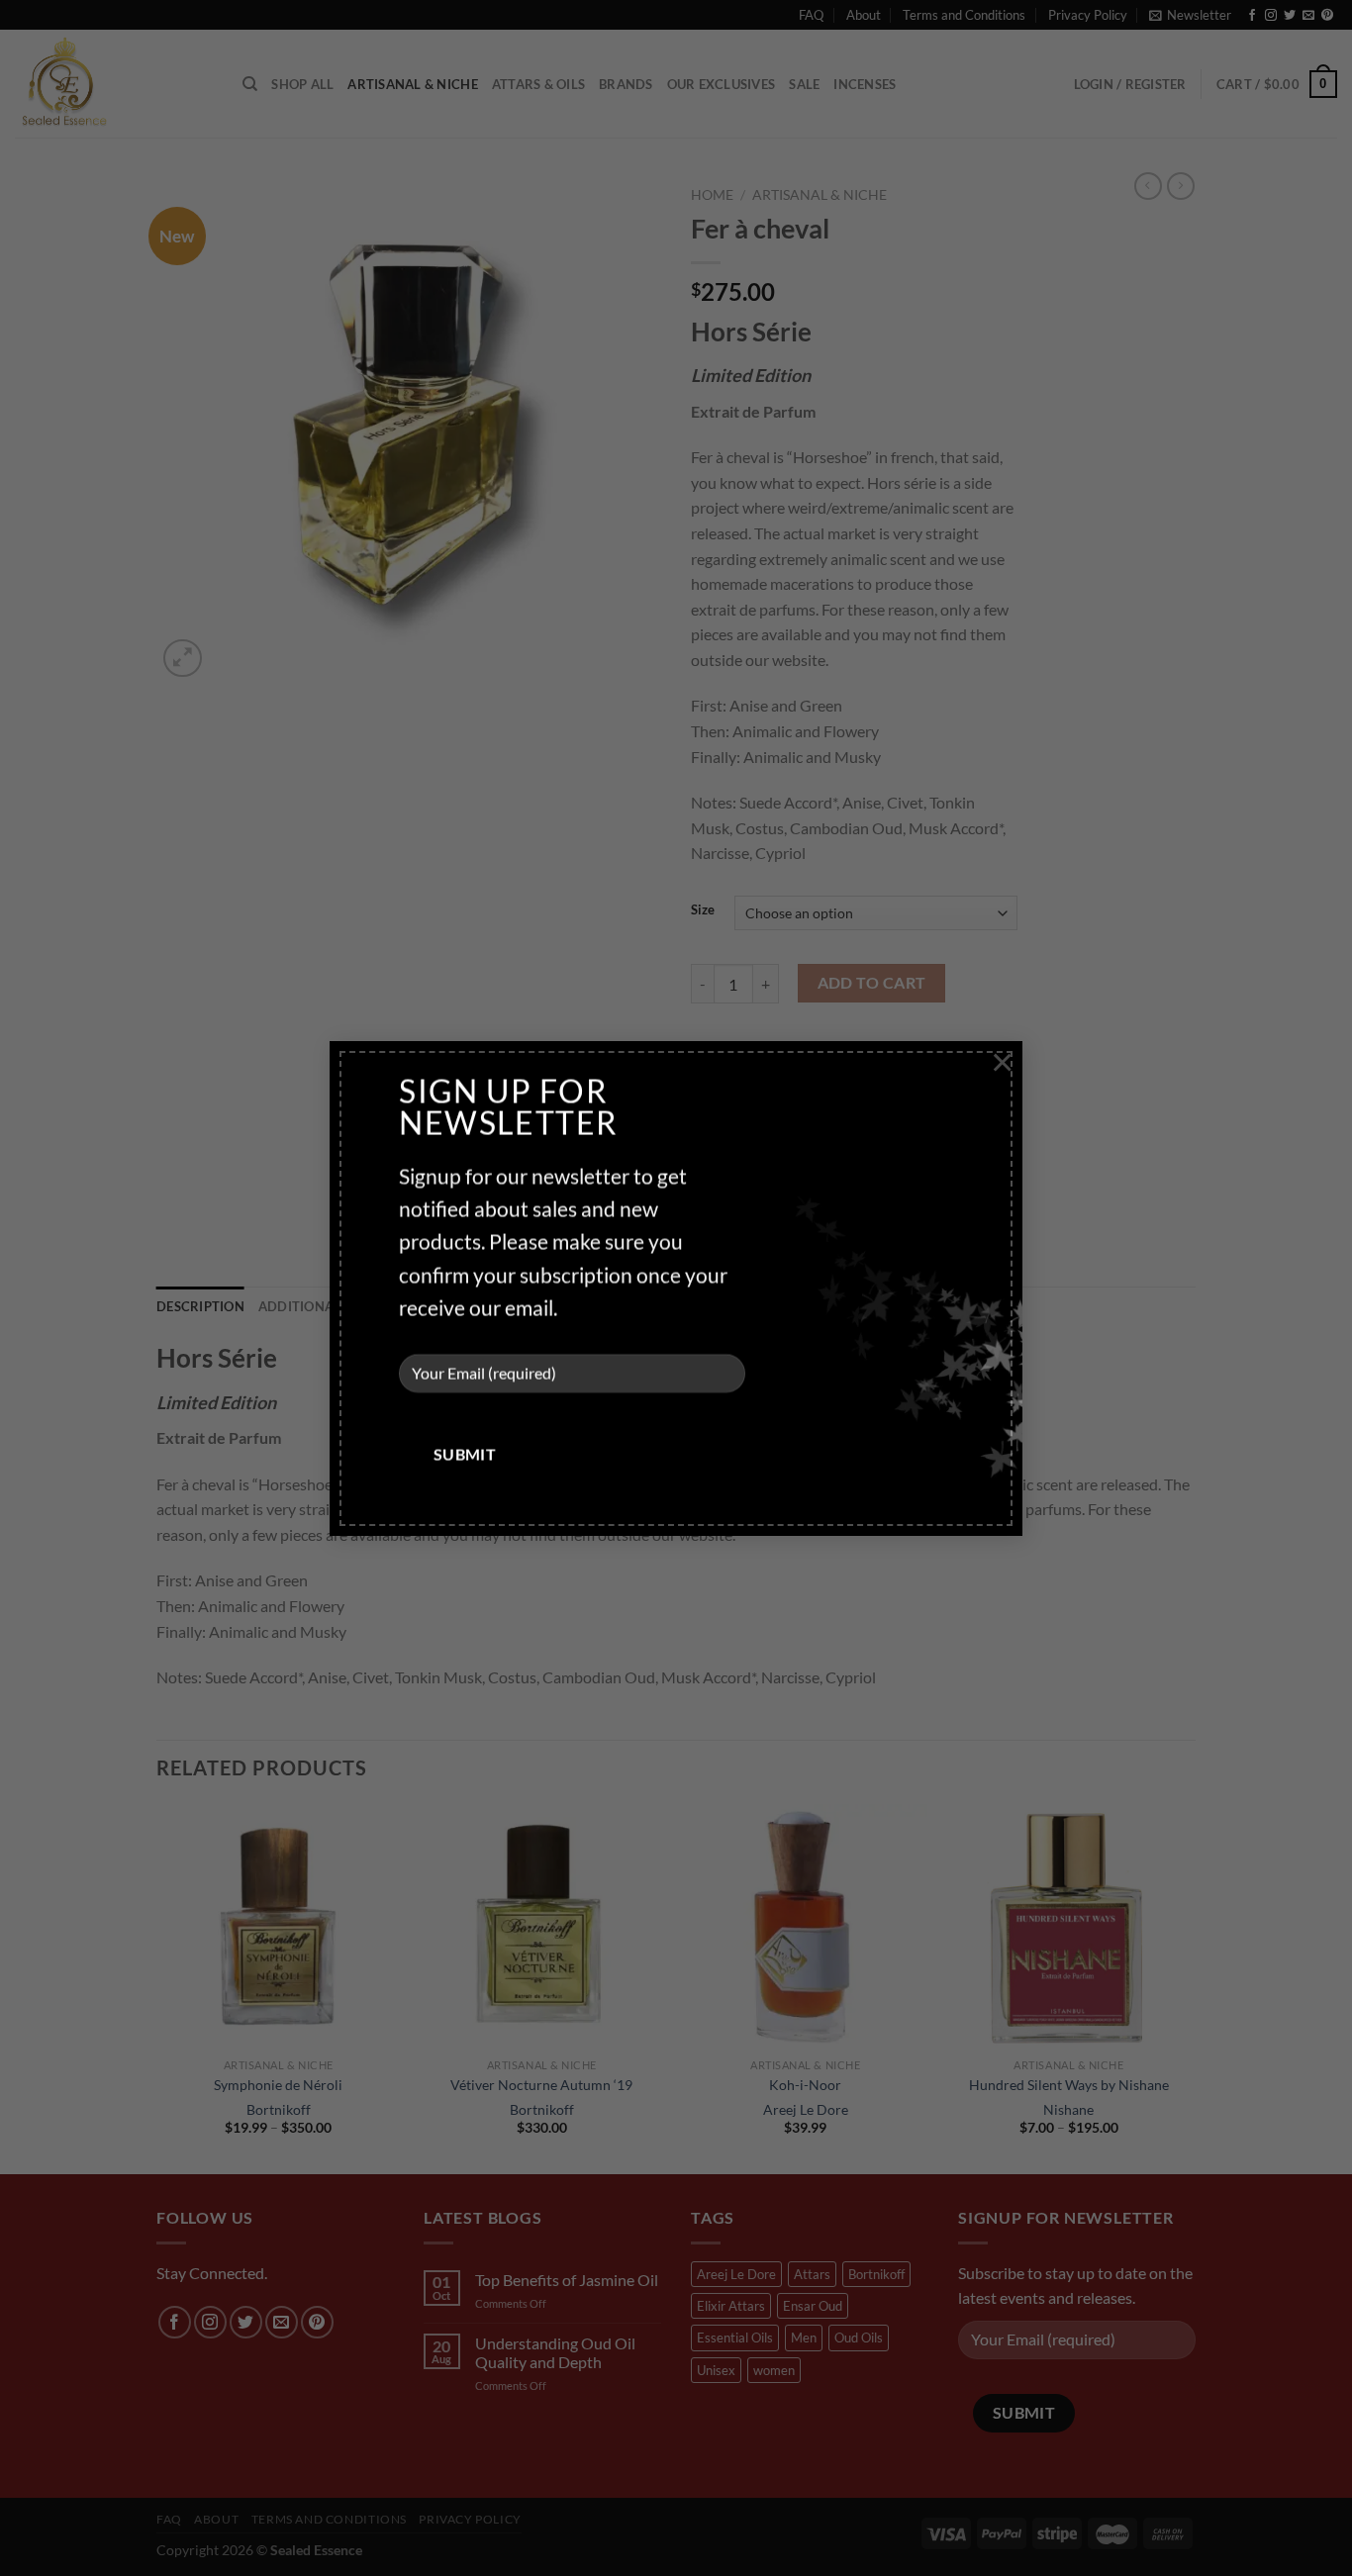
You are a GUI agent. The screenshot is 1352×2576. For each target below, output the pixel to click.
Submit (465, 1454)
